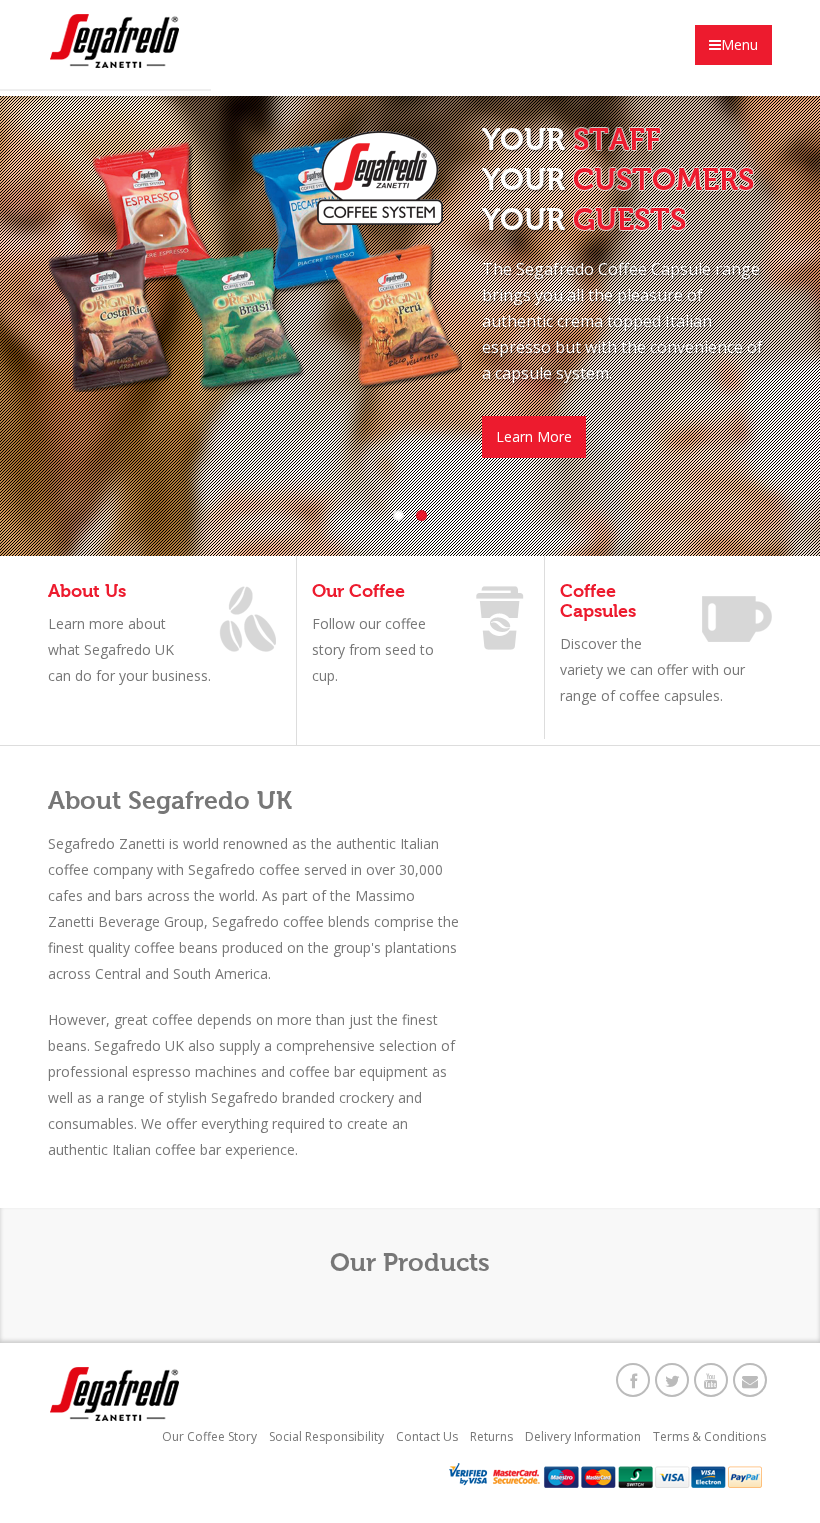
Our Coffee (358, 591)
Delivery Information (583, 1436)
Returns (491, 1436)
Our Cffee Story (209, 1436)
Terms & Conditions (709, 1436)
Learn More (534, 436)
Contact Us (427, 1436)
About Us (87, 591)
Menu (739, 44)
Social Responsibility (326, 1436)
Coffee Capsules (598, 601)
